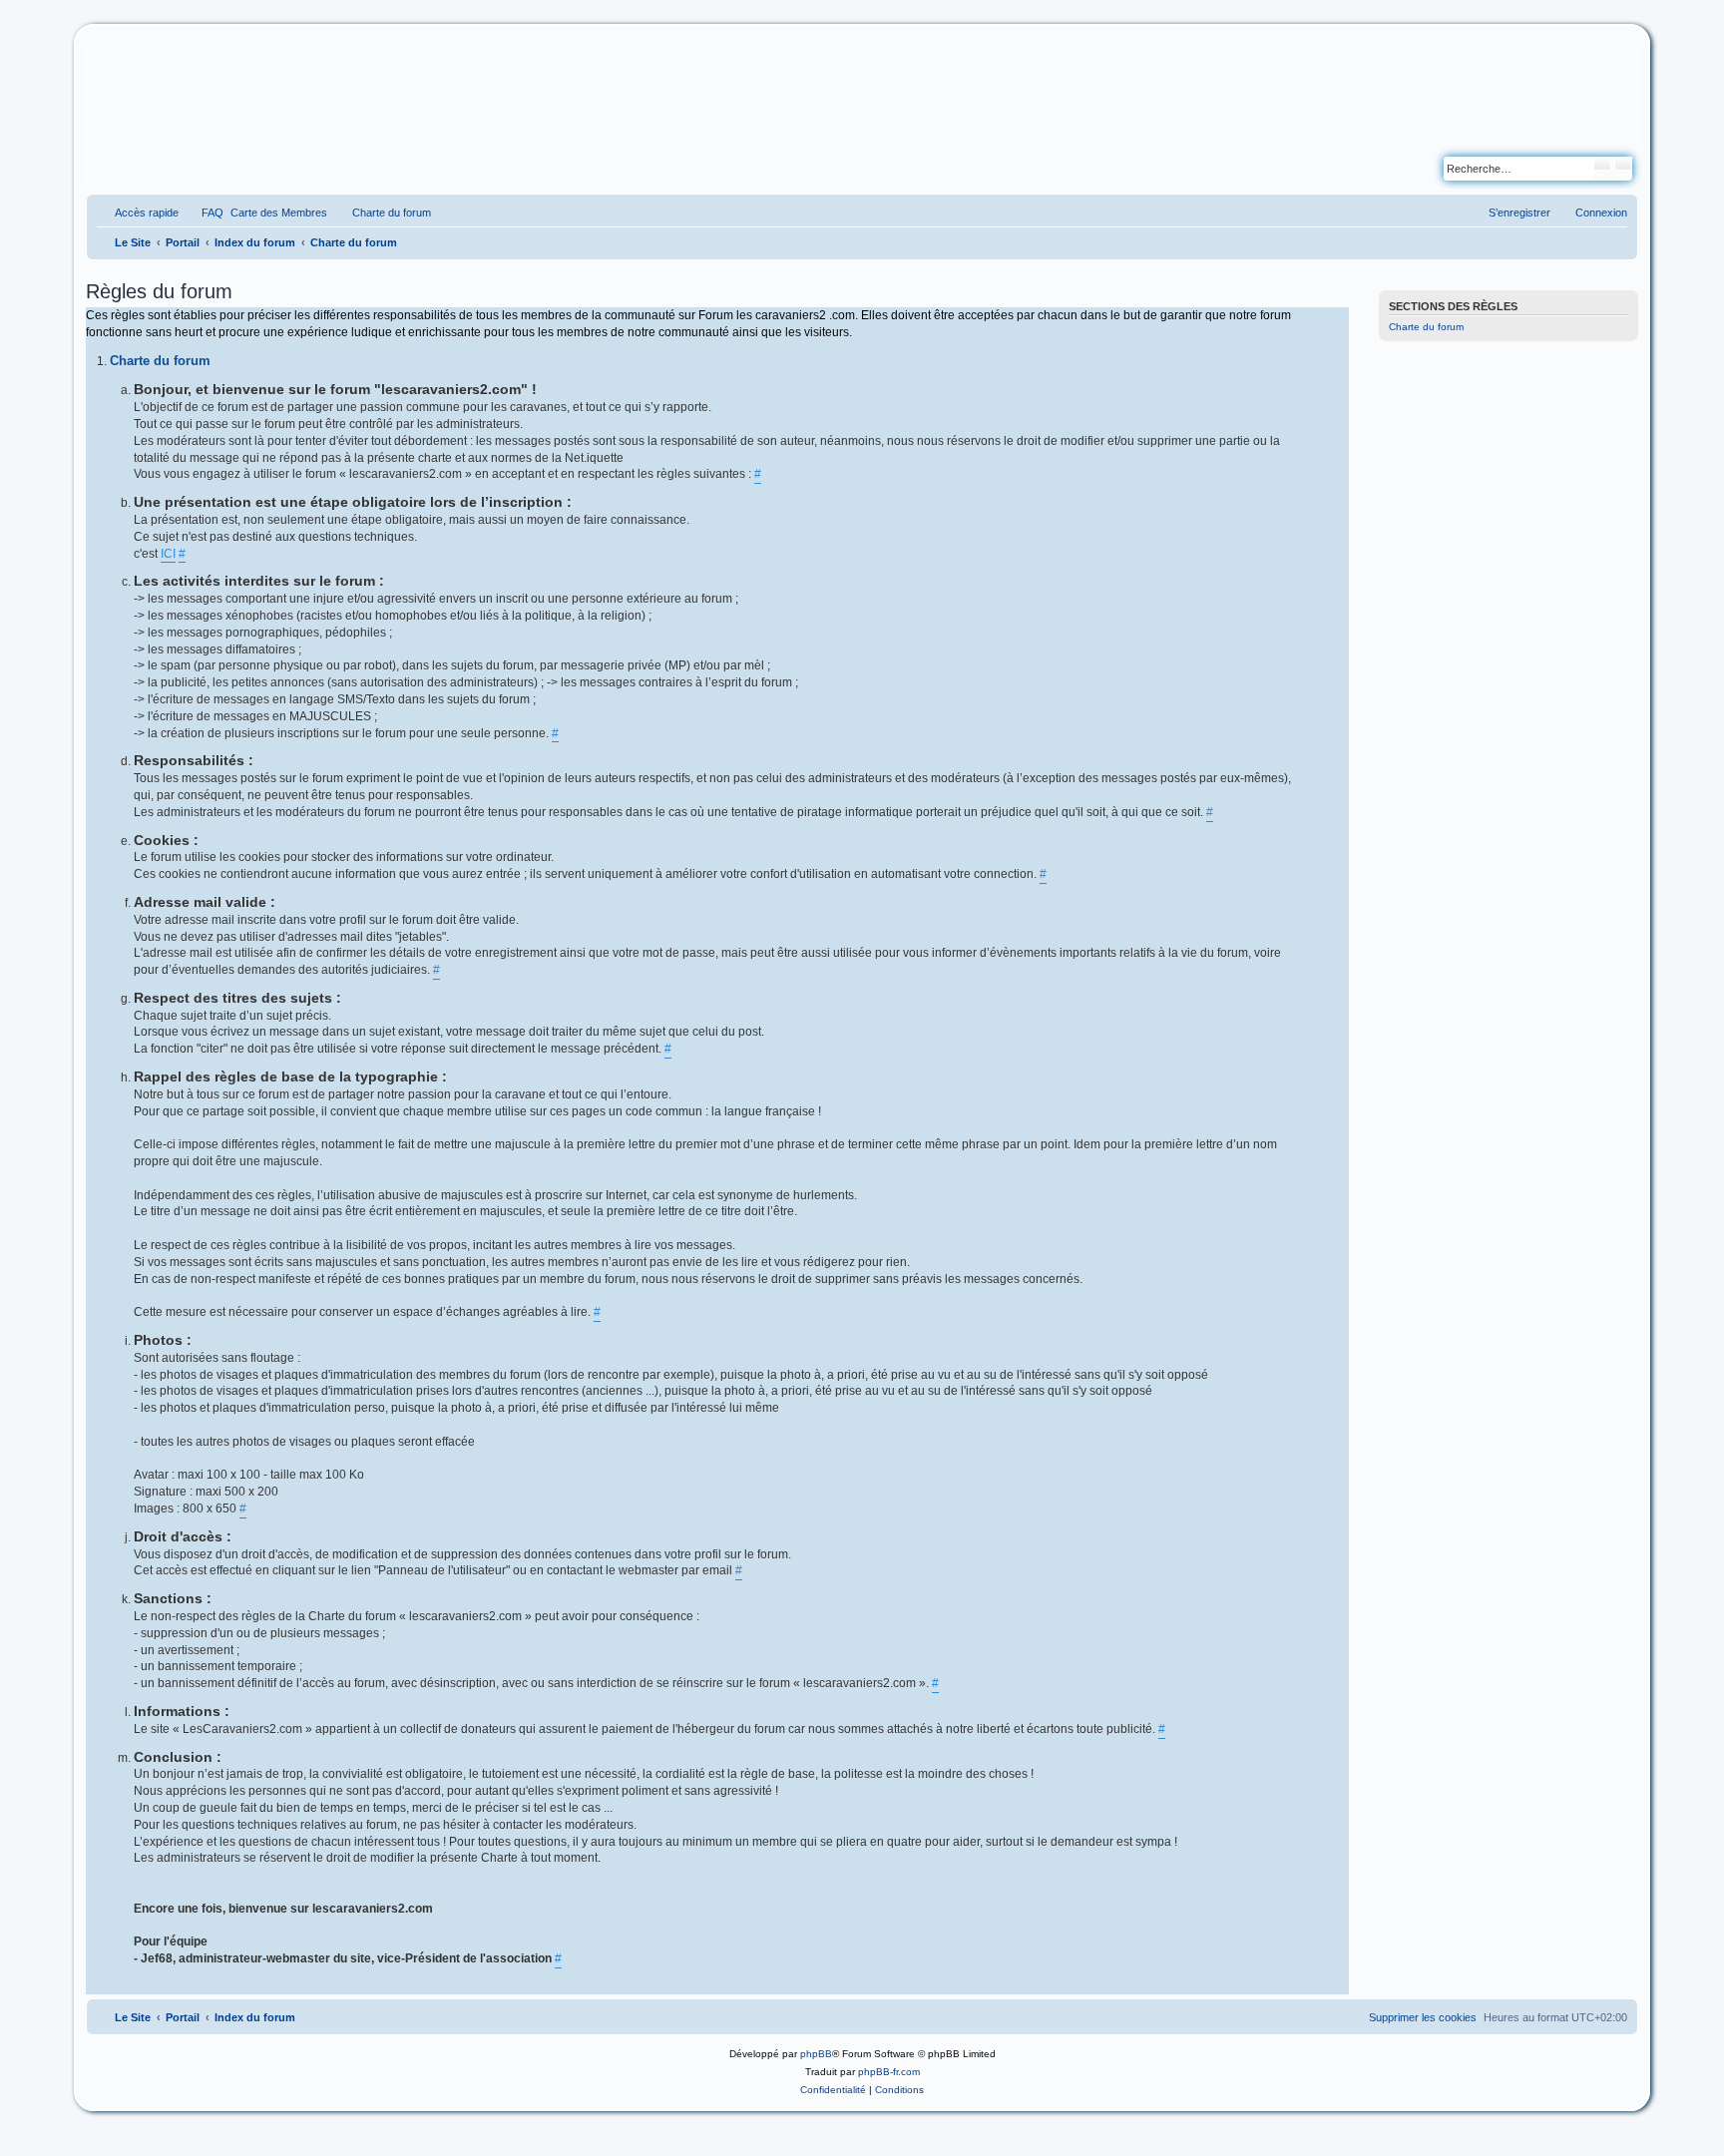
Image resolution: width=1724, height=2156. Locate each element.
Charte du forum (1426, 327)
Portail (183, 242)
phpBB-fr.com (889, 2072)
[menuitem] (204, 213)
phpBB (816, 2054)
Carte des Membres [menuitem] (279, 213)
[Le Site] (183, 113)
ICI (168, 554)
